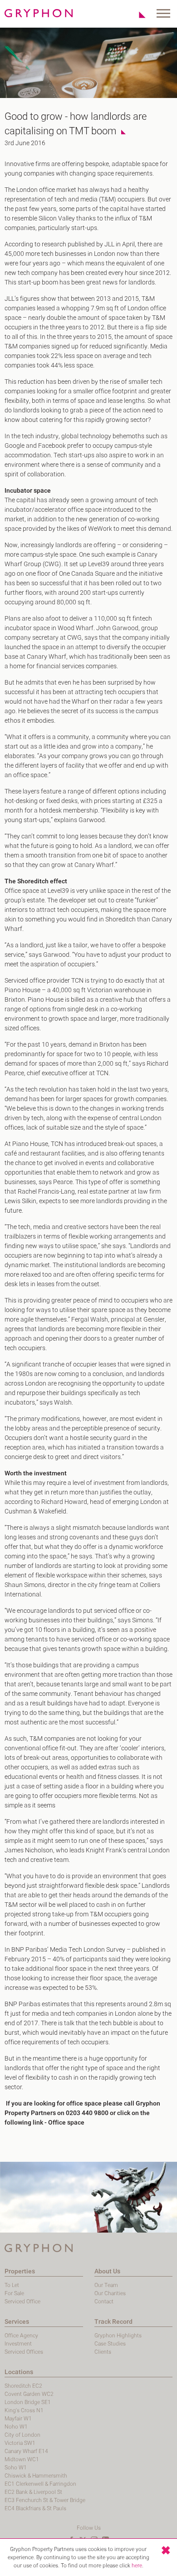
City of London (22, 2435)
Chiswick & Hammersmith (36, 2476)
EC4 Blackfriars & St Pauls (35, 2508)
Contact (104, 2302)
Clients (103, 2352)
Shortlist (137, 15)
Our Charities (110, 2293)
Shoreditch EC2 (23, 2386)
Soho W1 (16, 2468)
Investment (18, 2344)
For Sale (14, 2293)
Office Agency (21, 2336)
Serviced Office (22, 2302)
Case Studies (110, 2344)
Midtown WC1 (22, 2459)
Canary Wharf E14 (26, 2451)
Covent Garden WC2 (29, 2394)
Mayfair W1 (18, 2419)
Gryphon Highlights (118, 2336)
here (137, 2566)
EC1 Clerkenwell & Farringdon (40, 2484)
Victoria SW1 (20, 2443)
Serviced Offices (24, 2352)
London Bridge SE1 (28, 2402)
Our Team (106, 2285)
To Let (12, 2285)
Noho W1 (16, 2427)
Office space (66, 2123)
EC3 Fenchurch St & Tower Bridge (45, 2500)
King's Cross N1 (24, 2410)
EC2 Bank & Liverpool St (33, 2492)
